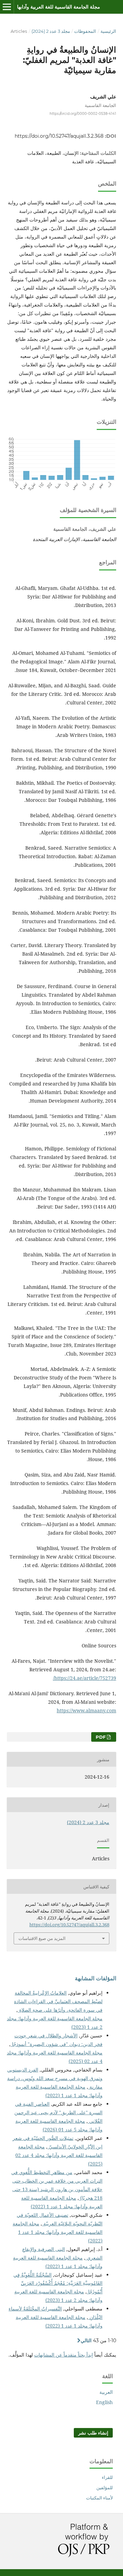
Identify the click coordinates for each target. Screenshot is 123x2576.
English (104, 2402)
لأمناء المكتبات (99, 2498)
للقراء (107, 2477)
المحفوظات (85, 31)
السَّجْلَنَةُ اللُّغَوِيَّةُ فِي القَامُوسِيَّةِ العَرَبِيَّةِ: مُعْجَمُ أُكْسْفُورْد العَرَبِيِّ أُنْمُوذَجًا (58, 2283)
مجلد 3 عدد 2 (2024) (51, 31)
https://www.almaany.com (86, 1710)
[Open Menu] (7, 7)
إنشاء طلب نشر (93, 2433)
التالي (86, 2341)
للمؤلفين (105, 2487)
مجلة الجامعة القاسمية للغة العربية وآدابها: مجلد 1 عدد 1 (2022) (58, 2232)
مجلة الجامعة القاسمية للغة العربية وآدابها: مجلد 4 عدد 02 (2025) (59, 2155)
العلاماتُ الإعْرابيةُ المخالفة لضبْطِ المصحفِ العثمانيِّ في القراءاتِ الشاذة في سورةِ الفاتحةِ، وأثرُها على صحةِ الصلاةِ (58, 2001)
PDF (101, 1737)
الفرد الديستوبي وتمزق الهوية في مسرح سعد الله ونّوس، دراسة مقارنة (55, 2078)
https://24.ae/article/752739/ (85, 1678)
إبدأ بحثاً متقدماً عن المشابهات (64, 2355)
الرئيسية (108, 31)
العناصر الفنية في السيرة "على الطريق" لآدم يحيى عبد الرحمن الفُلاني (58, 2112)
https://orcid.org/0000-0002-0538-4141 (83, 114)
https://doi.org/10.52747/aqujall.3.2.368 (59, 136)
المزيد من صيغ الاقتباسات (42, 1938)
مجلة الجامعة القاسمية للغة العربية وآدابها (59, 7)
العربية (106, 2392)
